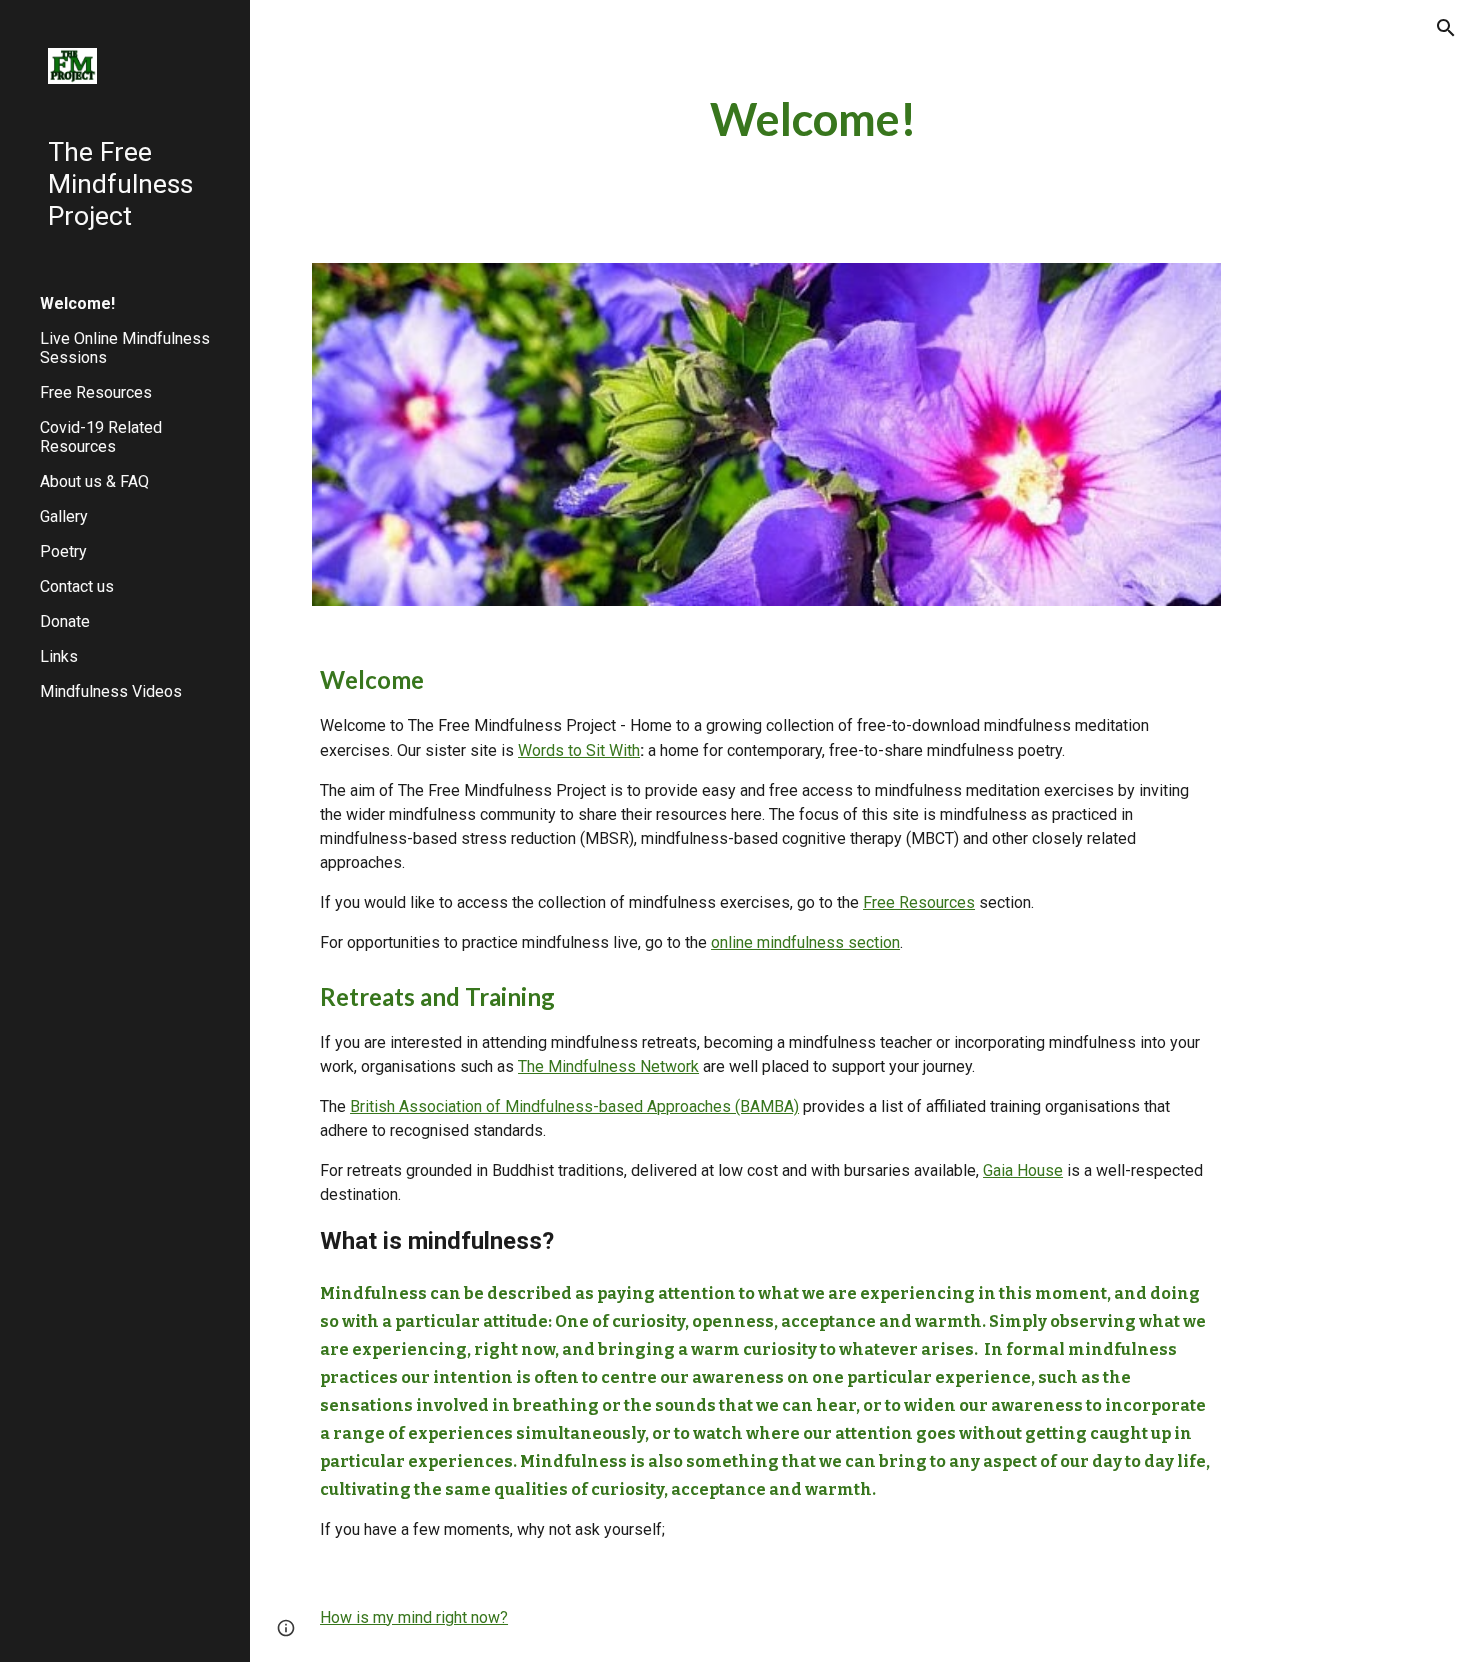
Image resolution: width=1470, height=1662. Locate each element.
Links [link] (59, 656)
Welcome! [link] (77, 303)
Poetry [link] (63, 551)
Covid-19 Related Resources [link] (101, 437)
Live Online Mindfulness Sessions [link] (125, 348)
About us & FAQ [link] (94, 481)
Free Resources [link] (96, 392)
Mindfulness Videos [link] (111, 691)
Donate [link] (65, 621)
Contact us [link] (77, 586)
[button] (1446, 28)
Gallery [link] (64, 516)
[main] (813, 119)
